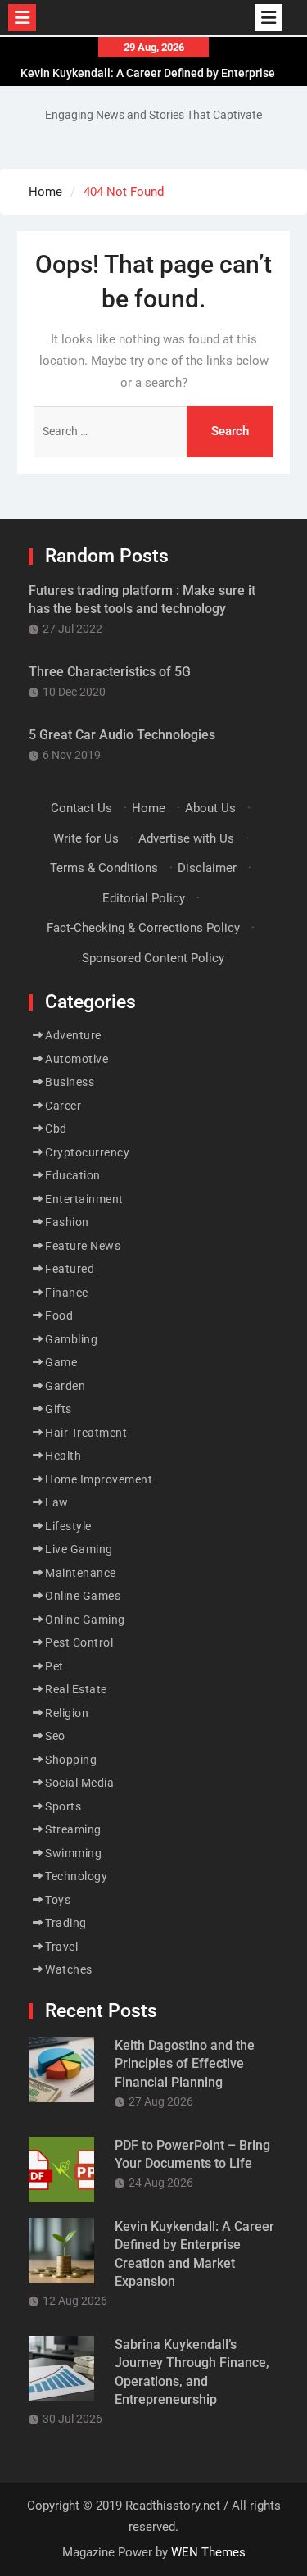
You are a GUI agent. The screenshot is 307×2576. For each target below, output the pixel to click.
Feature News (83, 1246)
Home (149, 808)
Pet (54, 1666)
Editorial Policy (144, 898)
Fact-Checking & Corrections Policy (143, 928)
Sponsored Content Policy (153, 958)
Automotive (77, 1059)
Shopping (71, 1760)
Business (70, 1082)
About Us (210, 808)
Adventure (73, 1035)
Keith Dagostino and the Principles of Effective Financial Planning (185, 2064)
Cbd (56, 1129)
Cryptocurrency (87, 1152)
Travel (61, 1947)
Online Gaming (85, 1620)
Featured (70, 1269)
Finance (67, 1293)
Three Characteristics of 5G (110, 672)
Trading (66, 1923)
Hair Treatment (86, 1433)
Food (59, 1315)
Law (57, 1502)
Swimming (73, 1853)
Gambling (71, 1339)
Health (63, 1456)
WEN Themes (208, 2552)
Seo (55, 1736)
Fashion (67, 1222)
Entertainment (84, 1199)
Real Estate (76, 1689)
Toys (58, 1900)
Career (63, 1106)
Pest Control (79, 1642)
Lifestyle (68, 1526)
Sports (63, 1806)
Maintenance (81, 1573)
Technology (76, 1876)
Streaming (73, 1829)
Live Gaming (79, 1549)
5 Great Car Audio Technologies (122, 735)
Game (61, 1362)
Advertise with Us (186, 838)
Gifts (59, 1409)
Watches (69, 1969)
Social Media (79, 1783)
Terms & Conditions (104, 868)
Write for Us (86, 838)
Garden (65, 1386)
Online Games (83, 1596)
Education (73, 1175)
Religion (67, 1713)
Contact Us (81, 808)
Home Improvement (99, 1479)
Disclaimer (207, 868)
